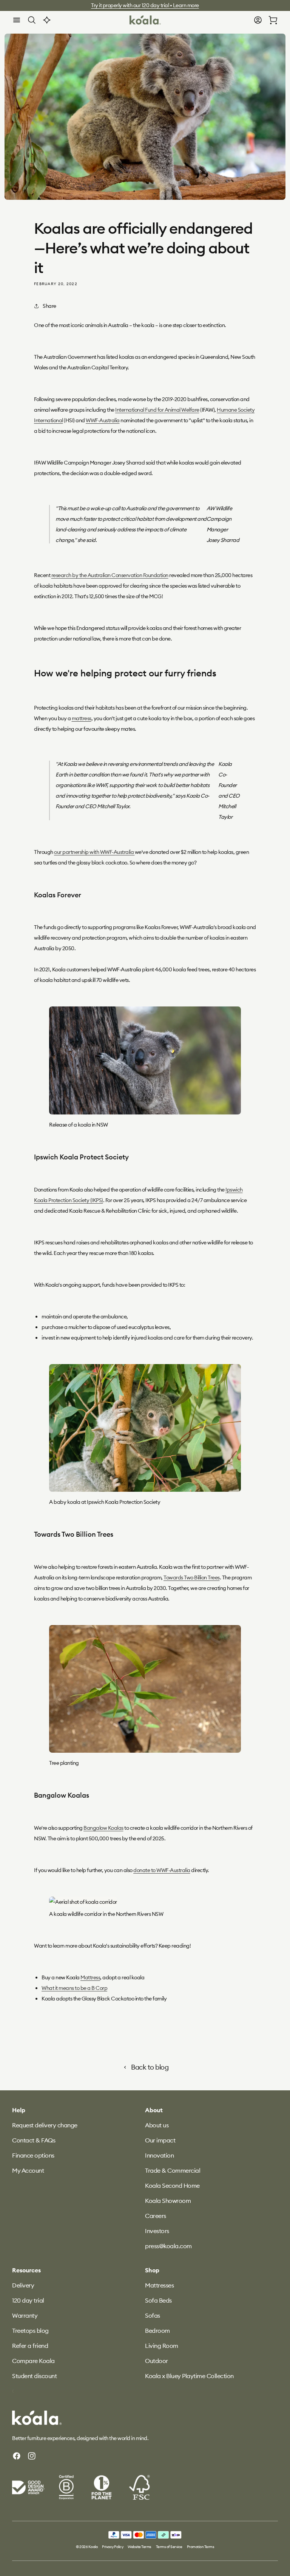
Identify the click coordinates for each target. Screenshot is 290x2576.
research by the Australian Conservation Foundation (110, 575)
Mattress (90, 1977)
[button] (17, 20)
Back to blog (150, 2067)
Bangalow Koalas (103, 1828)
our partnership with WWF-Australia (94, 852)
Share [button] (49, 306)
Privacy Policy (113, 2547)
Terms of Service (169, 2547)
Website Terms (140, 2547)
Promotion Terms (201, 2547)
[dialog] (17, 20)
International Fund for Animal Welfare (157, 410)
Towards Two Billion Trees (192, 1577)
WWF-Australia (103, 420)
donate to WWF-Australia (162, 1870)
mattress (82, 718)
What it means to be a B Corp (74, 1988)
